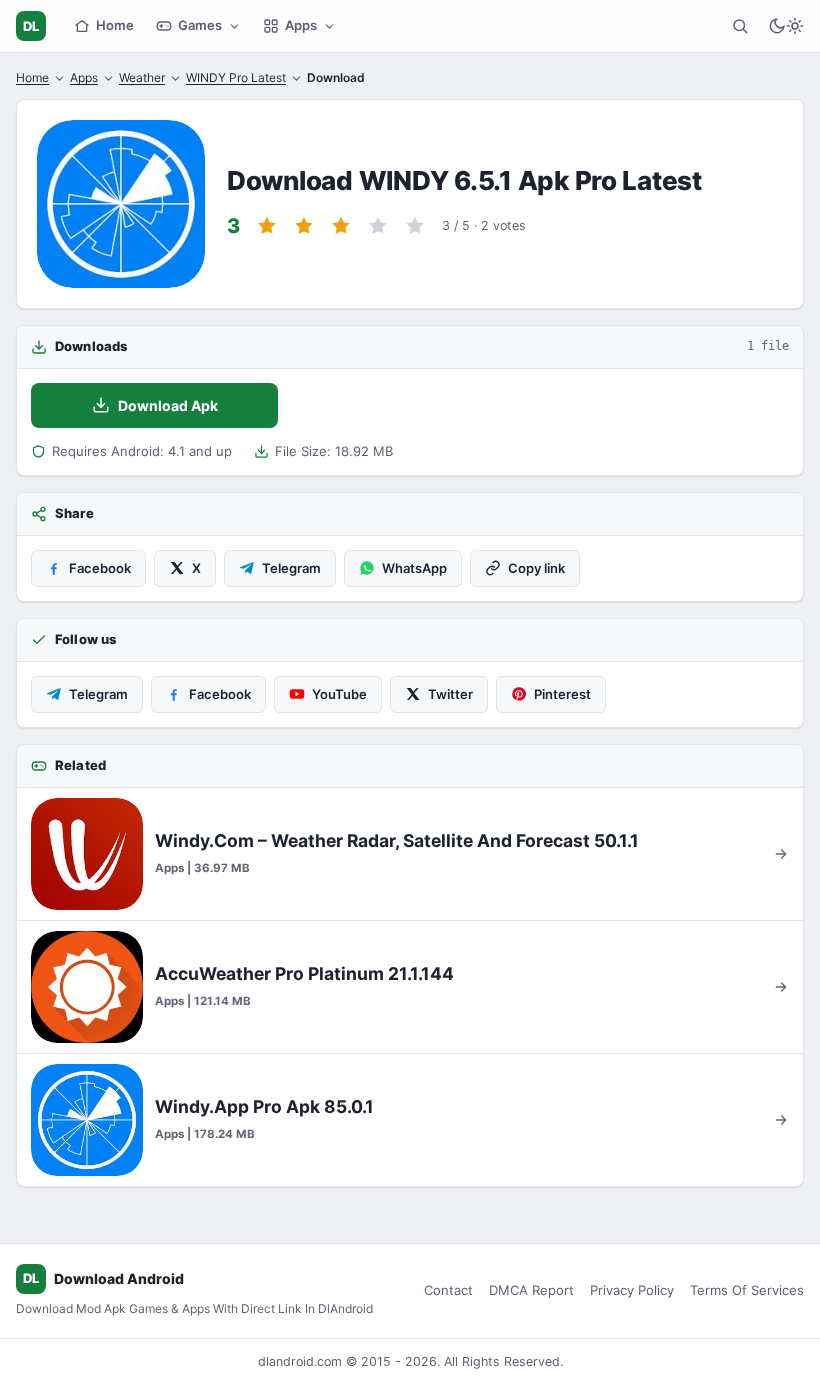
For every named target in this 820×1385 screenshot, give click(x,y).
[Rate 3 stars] (341, 226)
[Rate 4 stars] (378, 226)
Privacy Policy (632, 1290)
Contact (448, 1290)
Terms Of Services (747, 1290)
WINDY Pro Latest (236, 77)
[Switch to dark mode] (786, 26)
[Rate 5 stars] (415, 226)
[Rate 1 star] (267, 226)
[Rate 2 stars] (304, 226)
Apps (301, 25)
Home (115, 25)
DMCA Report (531, 1290)
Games (200, 25)
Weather (142, 77)
